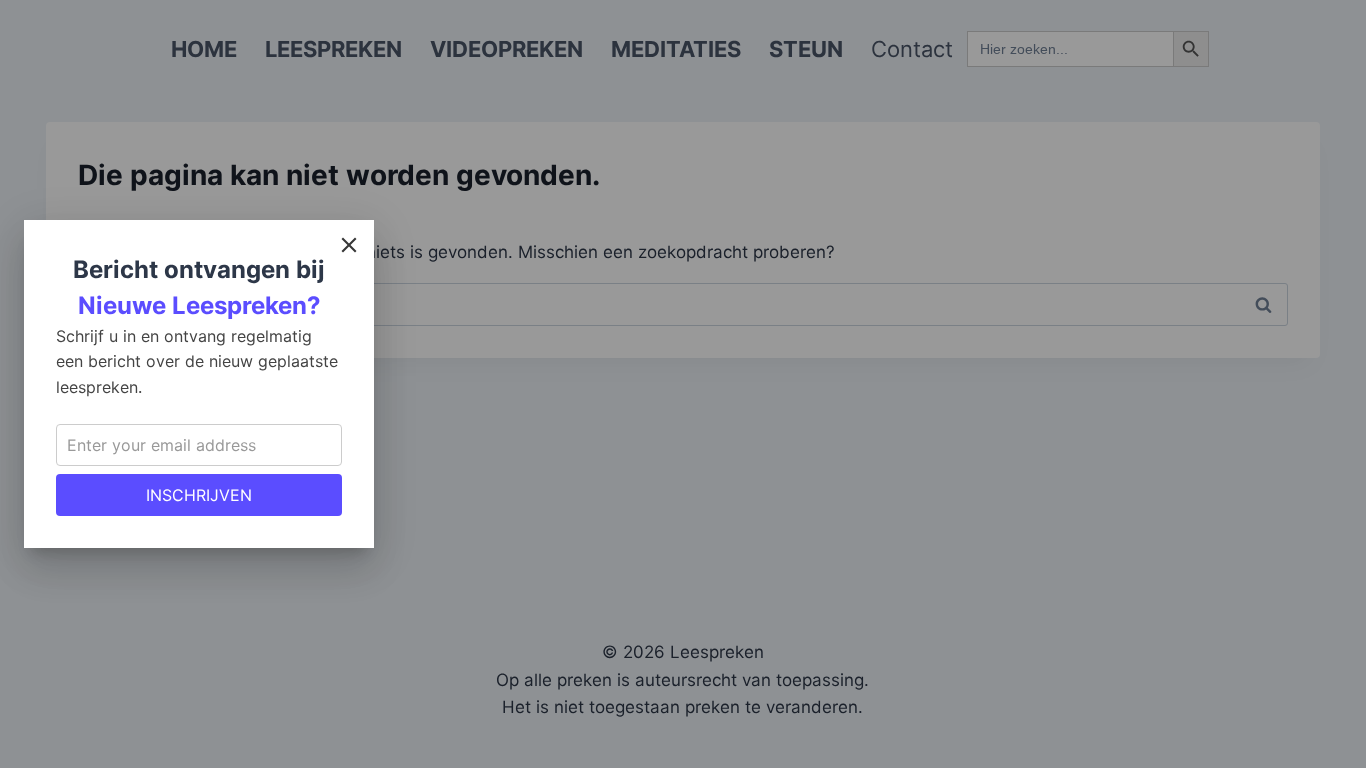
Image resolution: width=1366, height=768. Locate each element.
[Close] (349, 245)
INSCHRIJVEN (199, 495)
